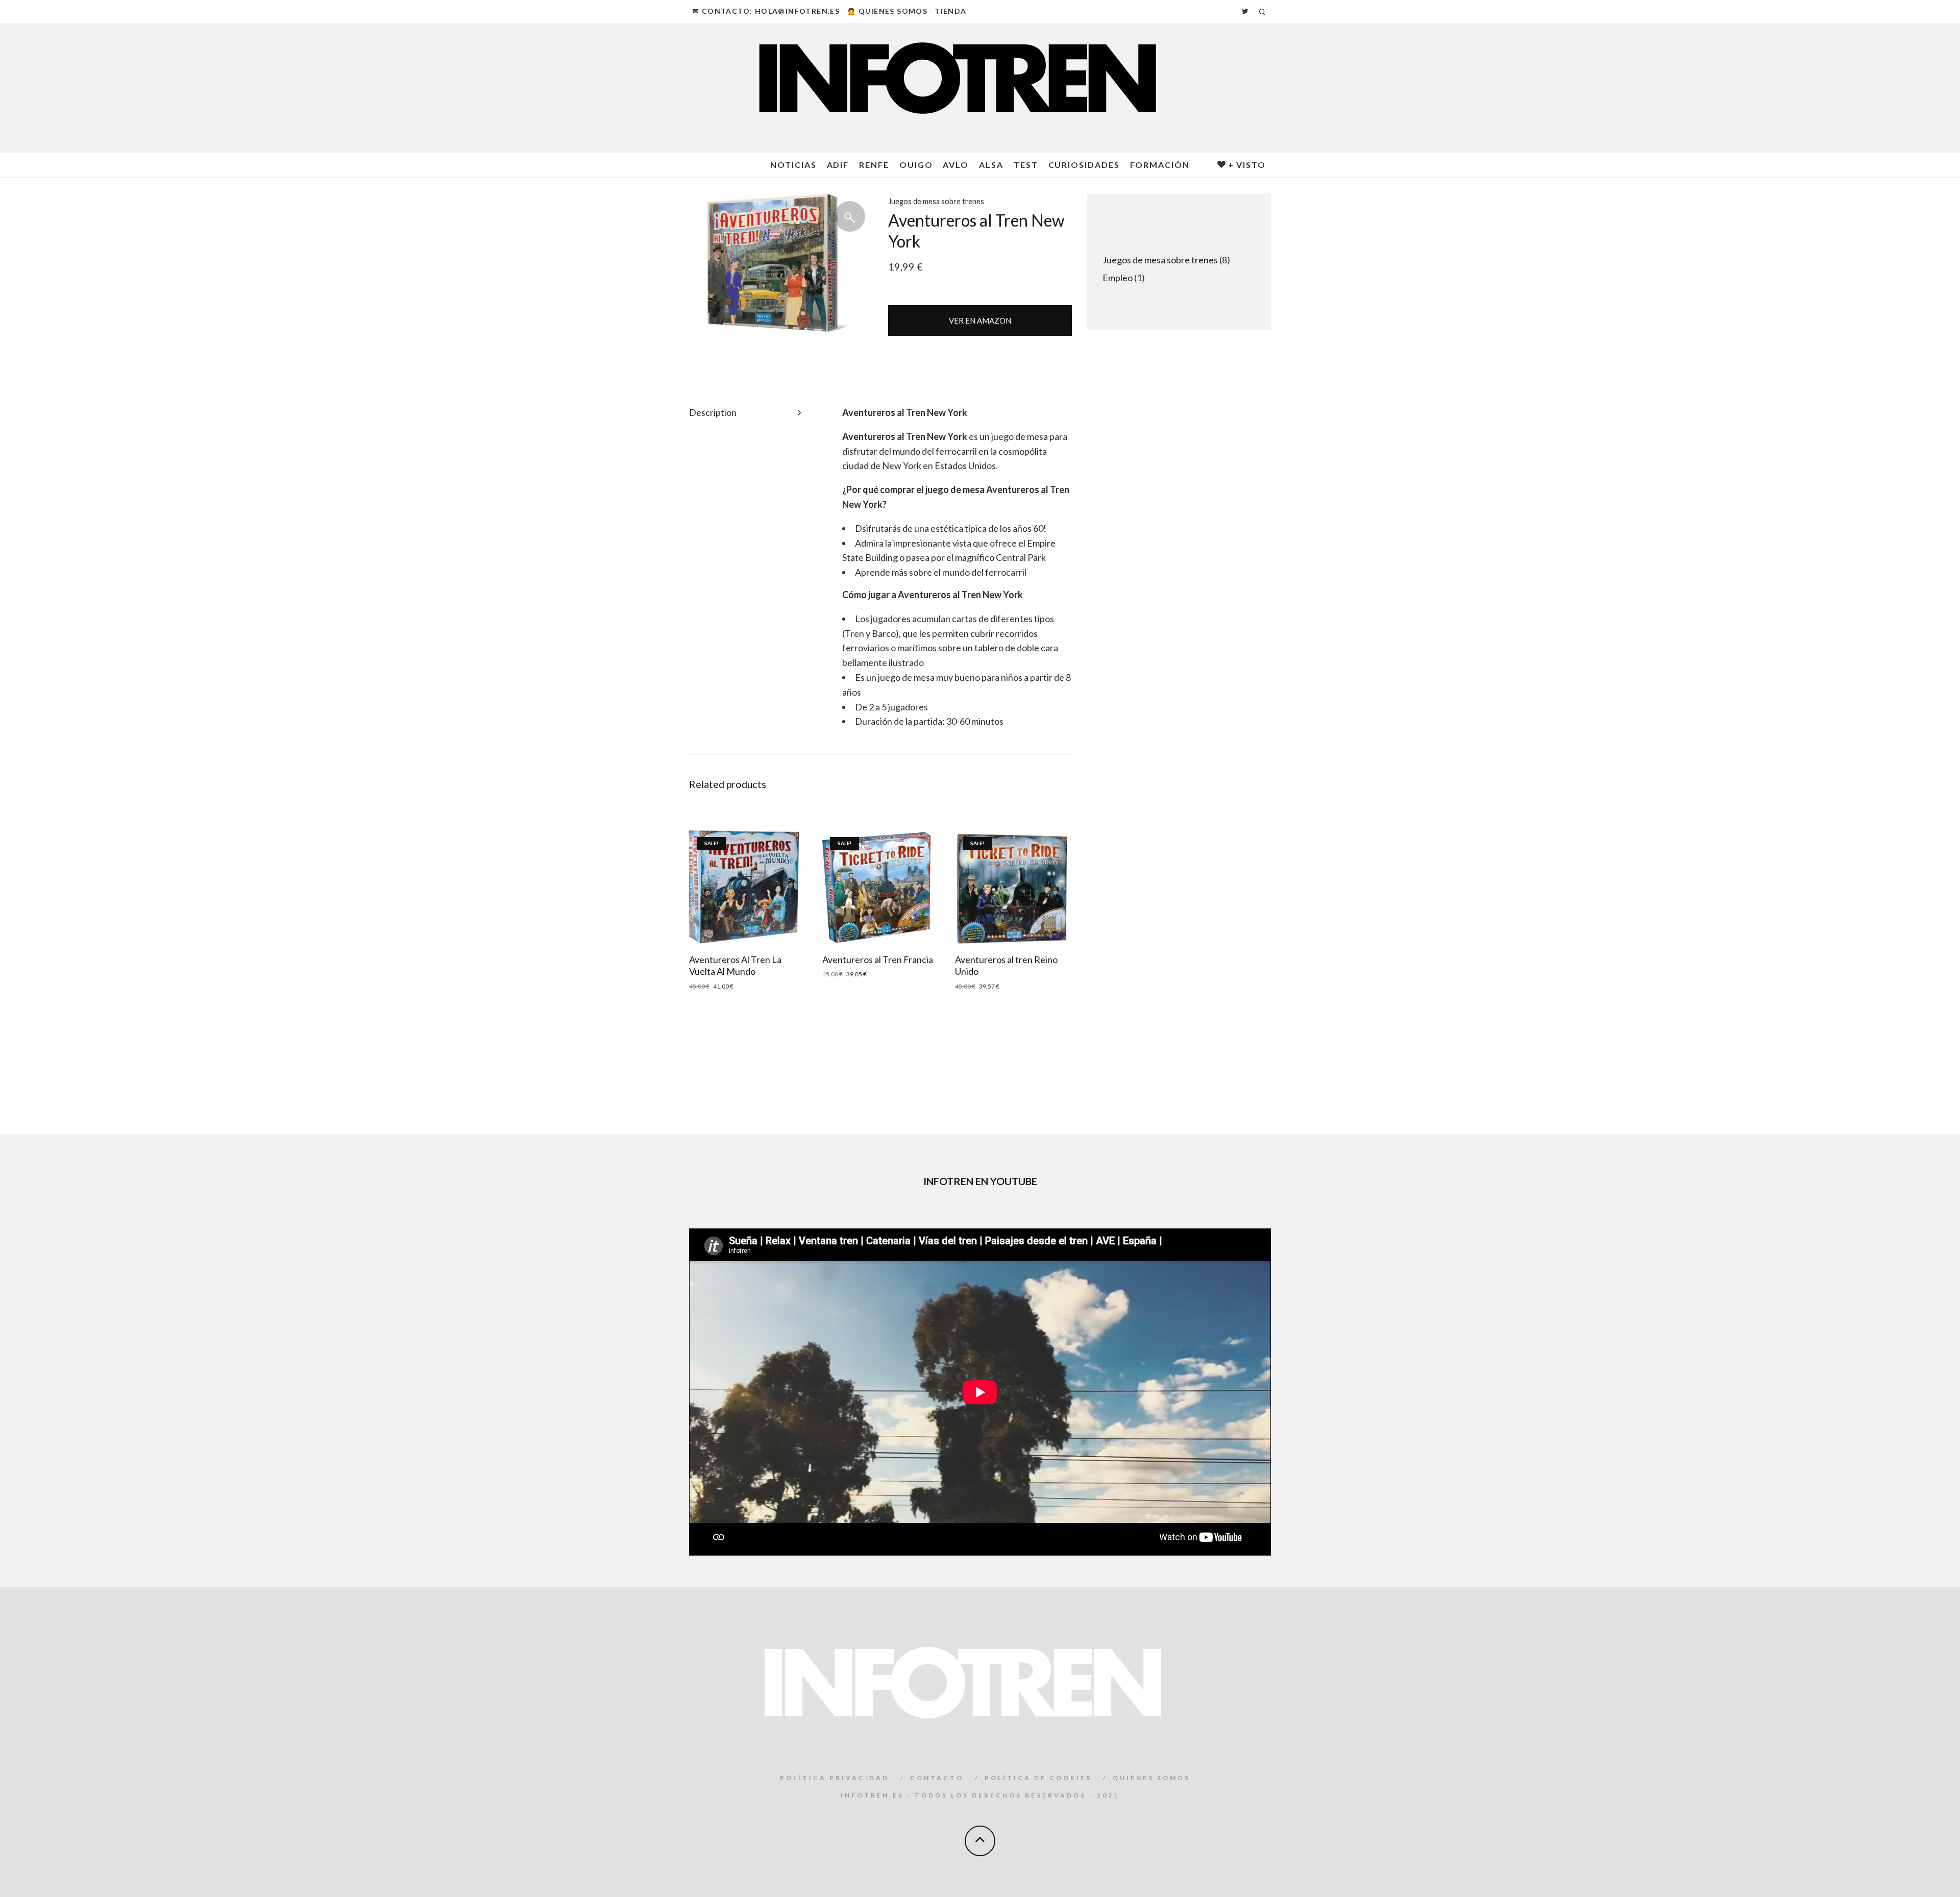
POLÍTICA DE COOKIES (1038, 1778)
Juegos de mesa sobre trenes (936, 201)
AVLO (956, 165)
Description (713, 412)
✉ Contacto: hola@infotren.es (766, 11)
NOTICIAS (793, 165)
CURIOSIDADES (1084, 165)
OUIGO (916, 165)
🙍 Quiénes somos (887, 11)
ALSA (991, 165)
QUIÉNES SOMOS (1151, 1778)
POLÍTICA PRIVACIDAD (835, 1778)
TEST (1026, 165)
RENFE (874, 165)
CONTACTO (937, 1778)
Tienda (950, 11)
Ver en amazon (980, 321)
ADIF (838, 165)
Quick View (747, 887)
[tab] (746, 413)
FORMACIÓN (1160, 165)
